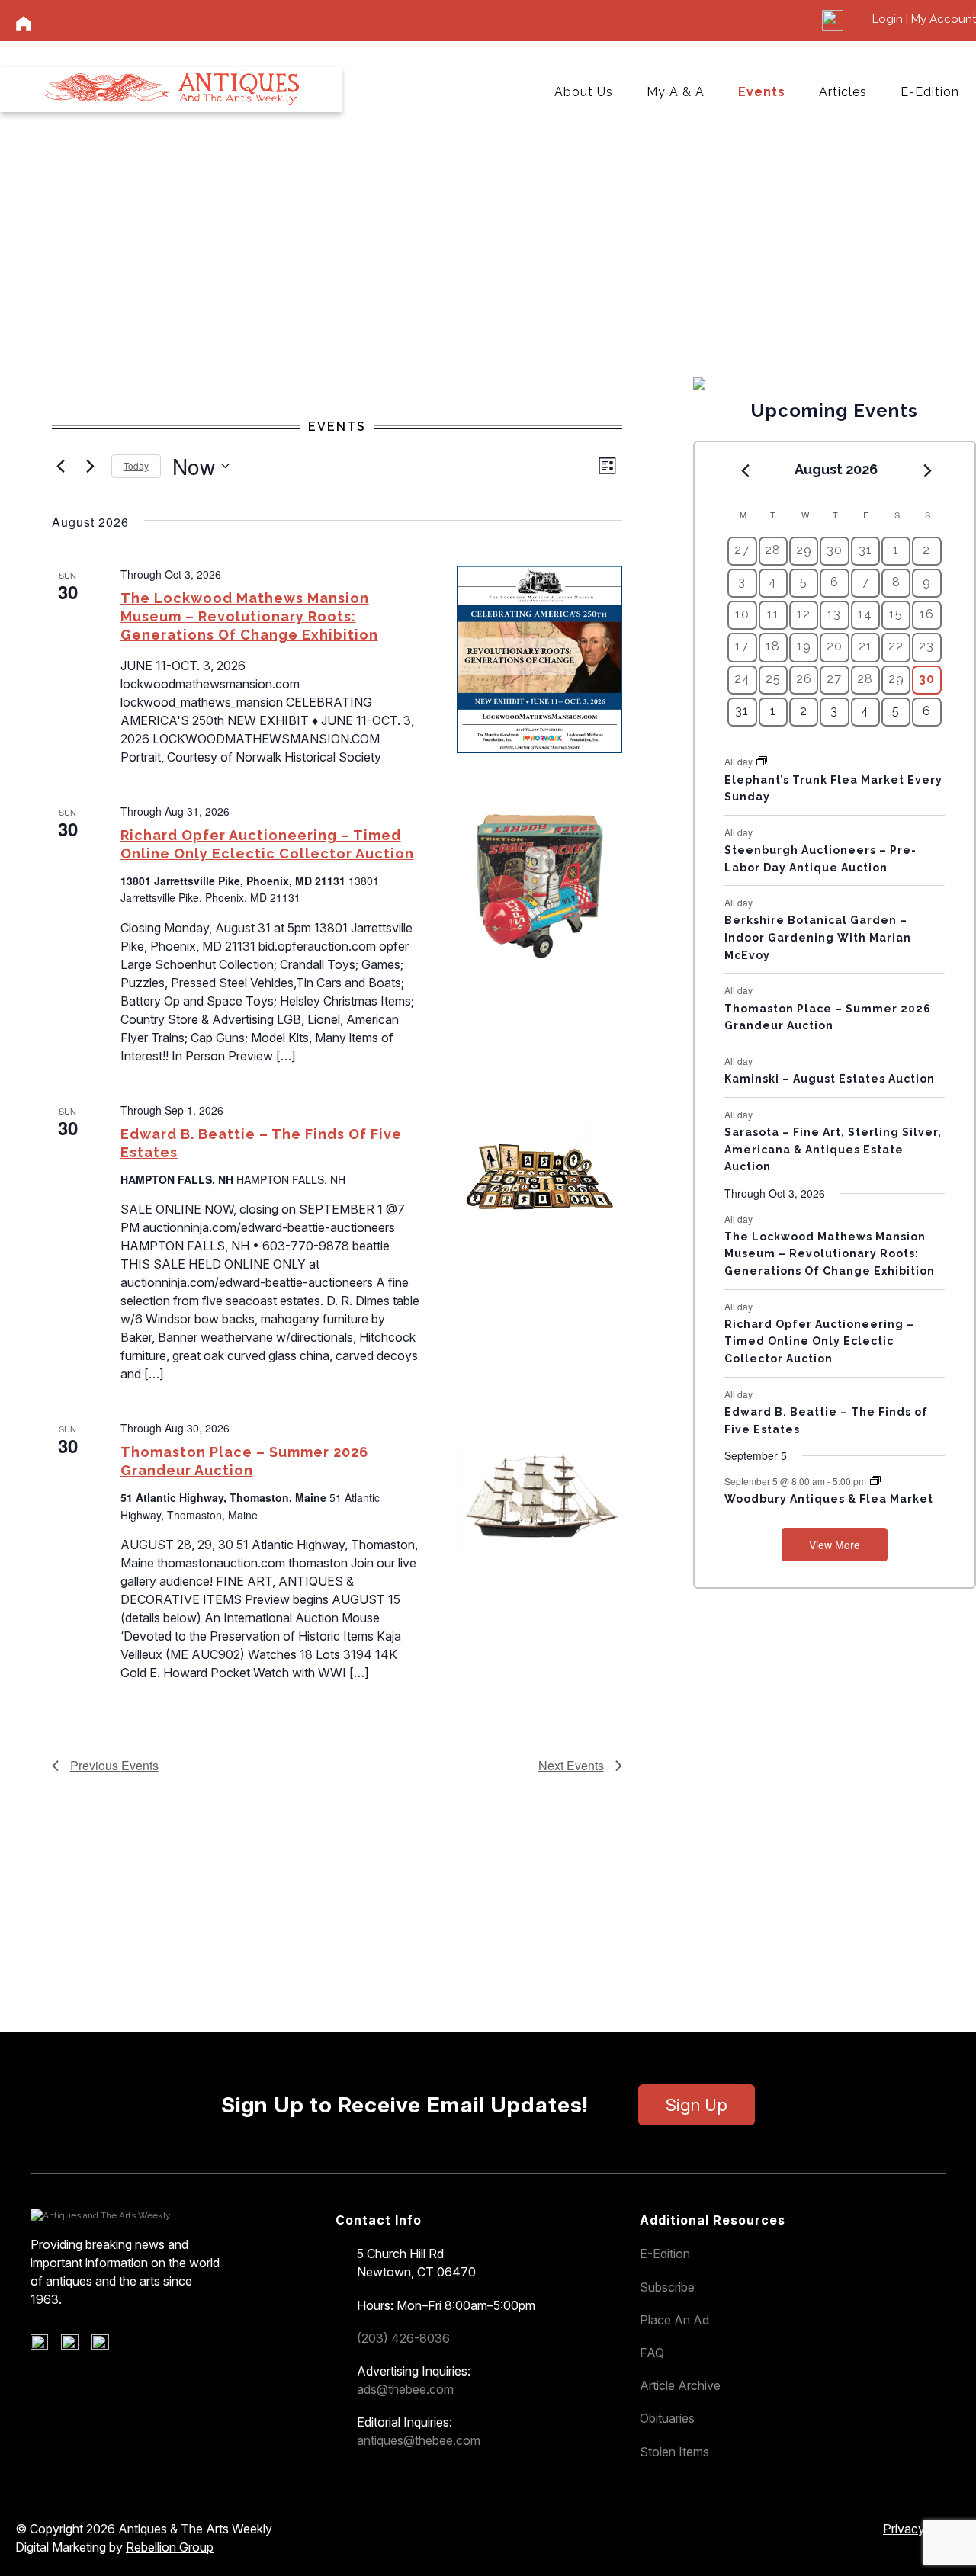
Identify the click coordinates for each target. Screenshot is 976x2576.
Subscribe (667, 2287)
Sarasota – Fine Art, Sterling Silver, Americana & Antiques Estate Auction (833, 1149)
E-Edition (930, 92)
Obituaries (667, 2418)
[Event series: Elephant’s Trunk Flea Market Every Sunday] (762, 761)
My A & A (676, 92)
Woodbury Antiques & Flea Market (829, 1499)
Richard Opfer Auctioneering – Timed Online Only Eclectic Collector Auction (819, 1341)
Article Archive (680, 2385)
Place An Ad (674, 2320)
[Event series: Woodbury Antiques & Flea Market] (875, 1481)
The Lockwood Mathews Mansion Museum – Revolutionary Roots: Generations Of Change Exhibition (249, 616)
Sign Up (697, 2105)
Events (762, 92)
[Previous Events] (61, 466)
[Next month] (928, 470)
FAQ (652, 2353)
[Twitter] (75, 2346)
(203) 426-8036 (403, 2338)
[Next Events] (91, 466)
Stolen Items (674, 2452)
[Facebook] (45, 2346)
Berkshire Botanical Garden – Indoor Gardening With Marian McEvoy (818, 937)
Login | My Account (924, 19)
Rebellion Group (170, 2547)
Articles (843, 92)
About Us (584, 92)
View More (835, 1545)
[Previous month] (745, 470)
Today (136, 465)
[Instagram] (106, 2346)
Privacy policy (922, 2529)
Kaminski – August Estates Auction (830, 1079)
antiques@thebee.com (419, 2440)
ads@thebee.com (405, 2389)
